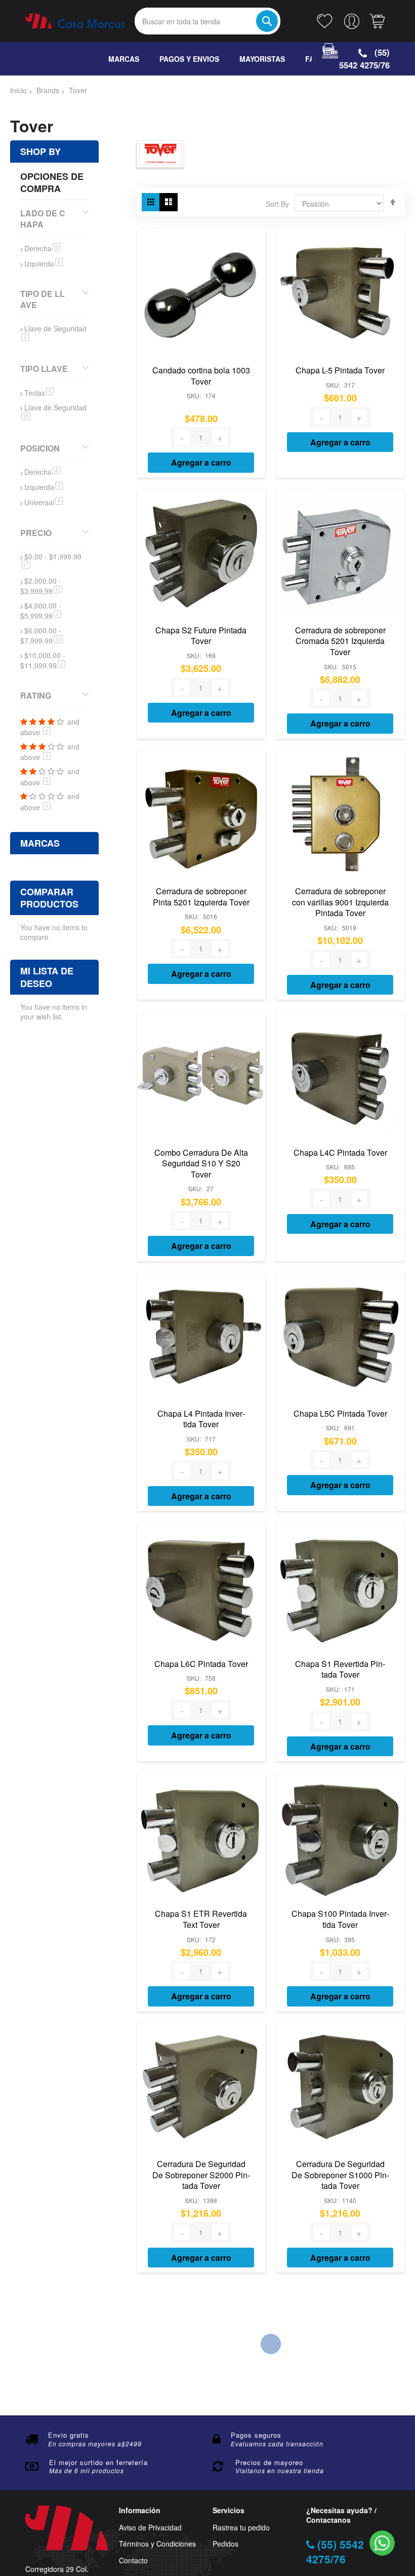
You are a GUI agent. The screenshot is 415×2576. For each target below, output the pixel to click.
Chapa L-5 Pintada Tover (340, 370)
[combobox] (207, 21)
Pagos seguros (256, 2435)
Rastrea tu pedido (241, 2528)
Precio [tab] (36, 533)
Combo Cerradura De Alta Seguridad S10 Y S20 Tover (201, 1163)
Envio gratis (69, 2435)
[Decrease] (182, 437)
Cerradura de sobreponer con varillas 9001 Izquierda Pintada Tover (340, 902)
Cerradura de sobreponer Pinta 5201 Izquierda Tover (201, 897)
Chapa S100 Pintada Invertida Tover (340, 1919)
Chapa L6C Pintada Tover (201, 1664)
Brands (48, 90)
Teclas (39, 393)
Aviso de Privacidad (150, 2528)
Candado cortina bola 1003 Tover (201, 376)
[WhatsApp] (382, 2543)
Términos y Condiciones (157, 2544)
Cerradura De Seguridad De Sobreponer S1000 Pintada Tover (340, 2175)
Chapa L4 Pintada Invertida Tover (201, 1419)
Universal (44, 502)
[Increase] (220, 437)
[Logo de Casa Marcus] (75, 21)
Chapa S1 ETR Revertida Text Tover (201, 1919)
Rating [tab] (36, 695)
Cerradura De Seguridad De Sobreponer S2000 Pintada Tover (201, 2175)
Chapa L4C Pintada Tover (340, 1152)
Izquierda (44, 263)
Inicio (18, 90)
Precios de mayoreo (269, 2462)
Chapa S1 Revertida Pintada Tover (340, 1669)
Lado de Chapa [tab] (43, 218)
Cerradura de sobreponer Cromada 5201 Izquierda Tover (340, 641)
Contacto (133, 2561)
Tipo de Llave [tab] (43, 299)
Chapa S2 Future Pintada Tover (201, 636)
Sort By (277, 204)
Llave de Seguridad (55, 332)
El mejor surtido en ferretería (98, 2462)
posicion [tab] (40, 448)
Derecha (42, 248)
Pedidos (225, 2544)
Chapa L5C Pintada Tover (340, 1413)
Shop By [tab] (40, 151)
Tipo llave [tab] (44, 369)
